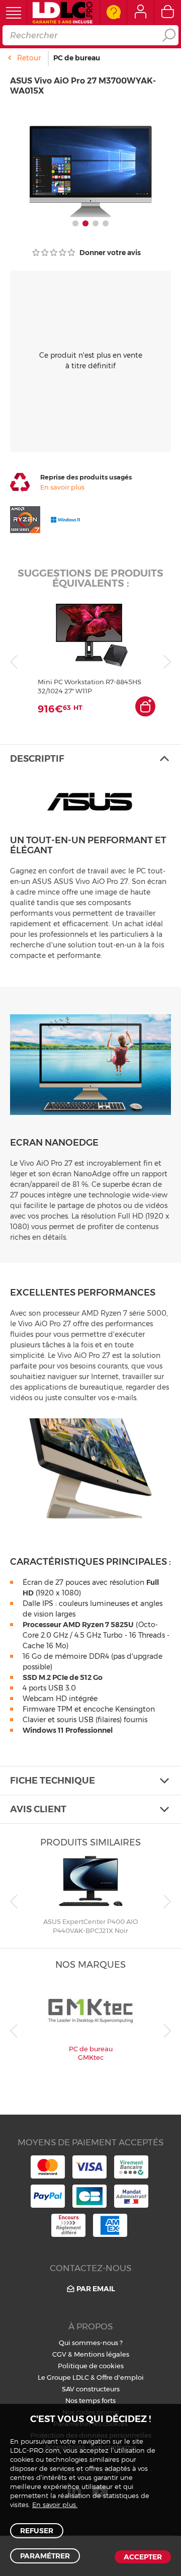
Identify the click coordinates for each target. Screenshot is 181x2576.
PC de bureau (77, 58)
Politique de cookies (91, 2366)
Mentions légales (102, 2354)
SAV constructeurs (91, 2389)
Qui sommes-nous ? (91, 2343)
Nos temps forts (90, 2400)
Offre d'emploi (120, 2377)
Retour (29, 58)
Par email (96, 2289)
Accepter (143, 2557)
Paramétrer (45, 2556)
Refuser (37, 2531)
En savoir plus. (55, 2505)
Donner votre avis (109, 253)
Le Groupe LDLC (63, 2377)
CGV (59, 2354)
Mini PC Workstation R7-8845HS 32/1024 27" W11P (89, 686)
